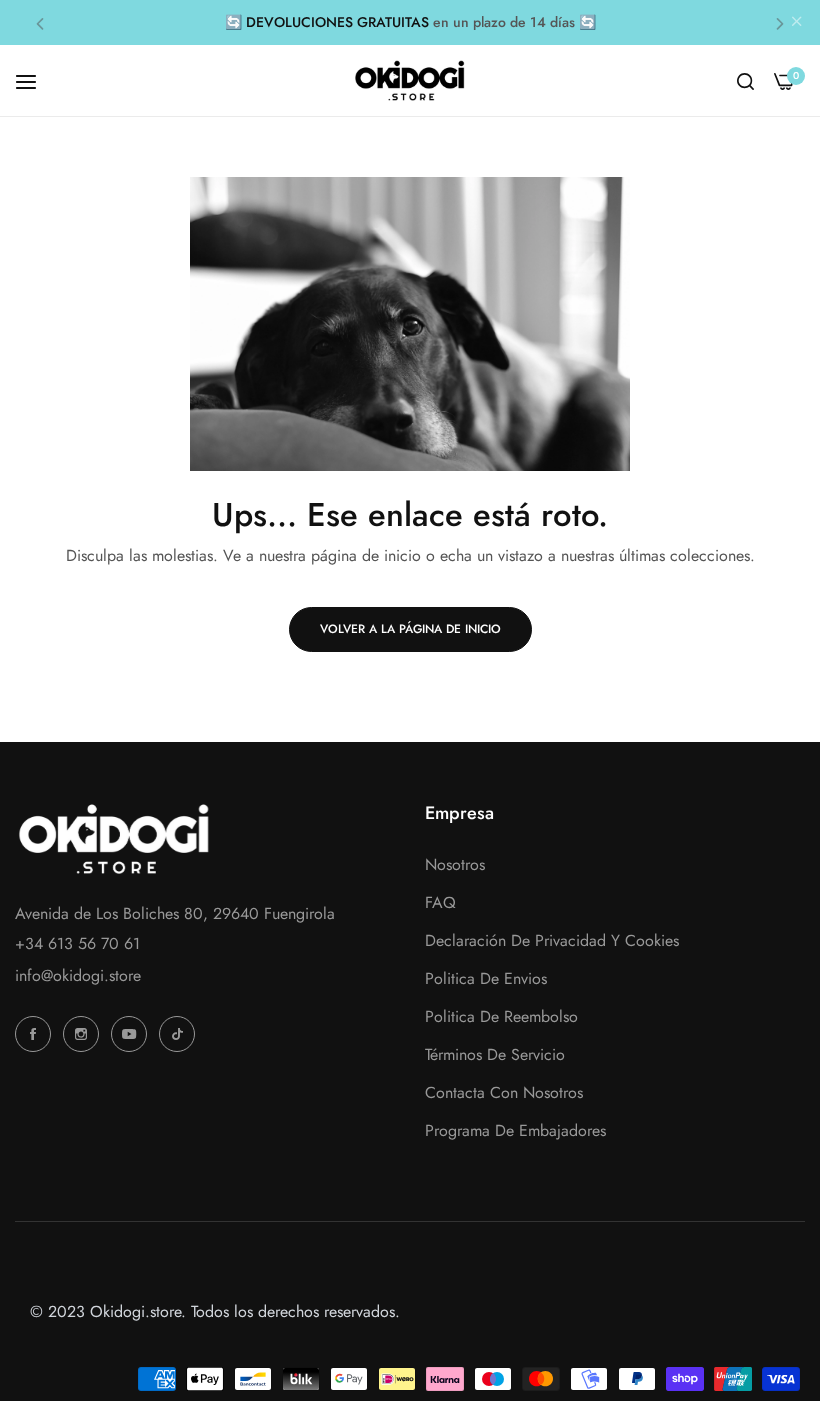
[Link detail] (36, 1034)
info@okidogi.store (78, 975)
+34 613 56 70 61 (77, 943)
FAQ (440, 902)
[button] (40, 22)
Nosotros (455, 864)
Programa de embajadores (515, 1130)
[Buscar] (745, 81)
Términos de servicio (495, 1054)
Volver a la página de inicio (410, 629)
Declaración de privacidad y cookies (552, 940)
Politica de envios (486, 978)
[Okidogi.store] (410, 80)
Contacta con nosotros (504, 1092)
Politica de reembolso (501, 1016)
